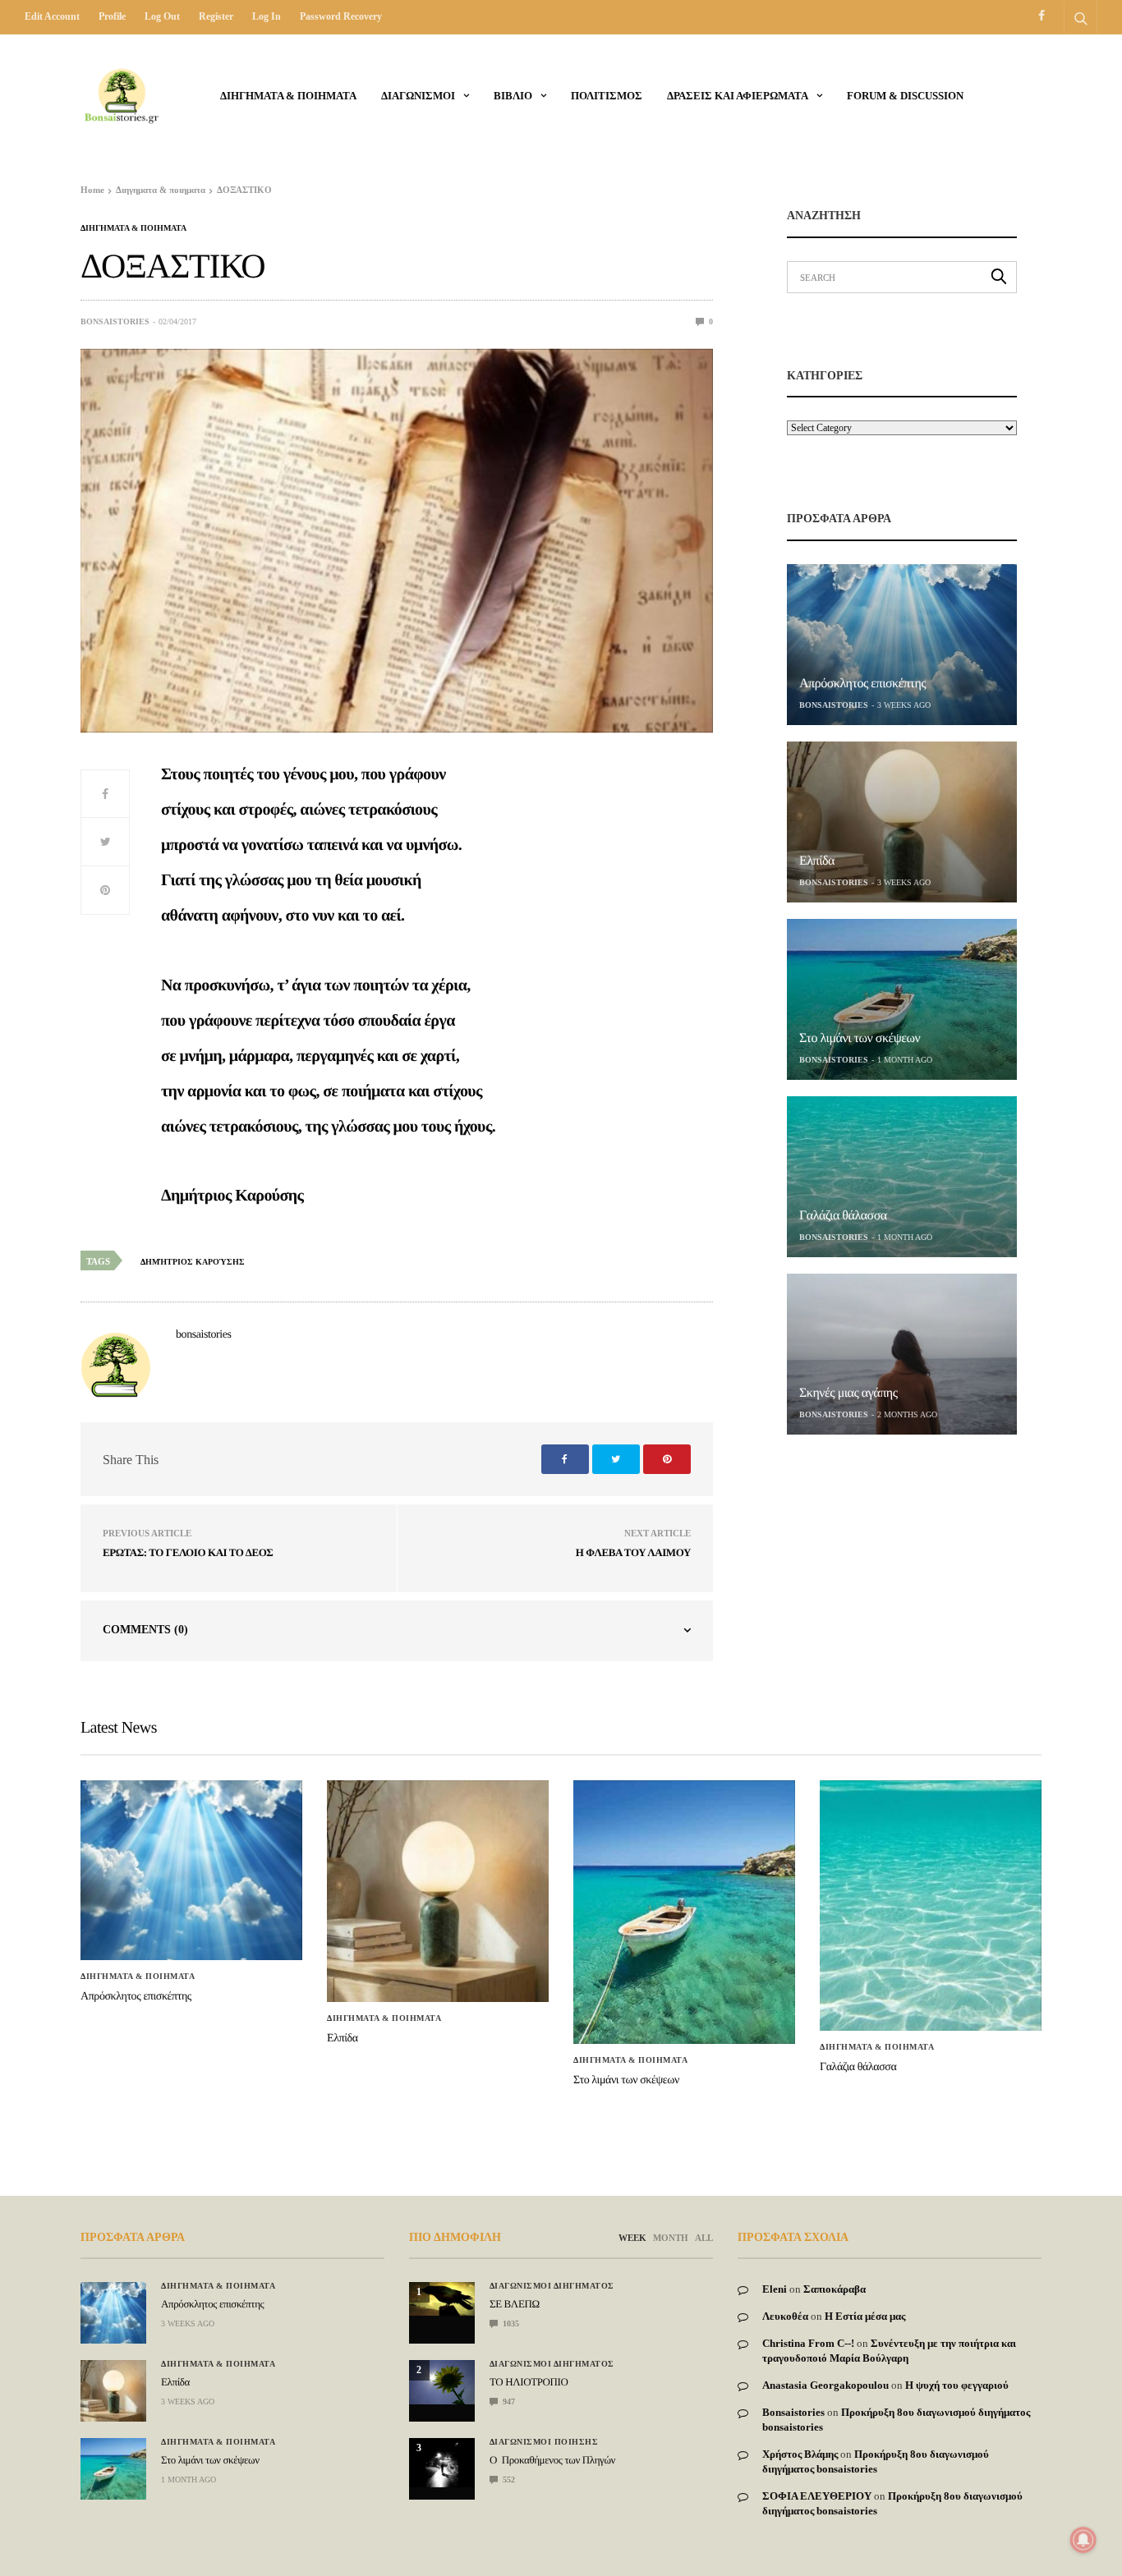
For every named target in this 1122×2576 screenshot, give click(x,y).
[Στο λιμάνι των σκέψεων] (902, 999)
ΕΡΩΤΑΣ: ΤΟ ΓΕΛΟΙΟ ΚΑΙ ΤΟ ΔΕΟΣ (188, 1552)
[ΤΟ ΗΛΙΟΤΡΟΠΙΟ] (442, 2382)
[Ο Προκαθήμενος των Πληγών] (442, 2463)
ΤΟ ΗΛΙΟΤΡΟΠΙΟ (529, 2382)
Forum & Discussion (905, 96)
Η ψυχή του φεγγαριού (957, 2385)
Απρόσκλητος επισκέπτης (862, 684)
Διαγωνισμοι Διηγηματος (552, 2286)
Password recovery (341, 16)
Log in (267, 16)
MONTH (671, 2238)
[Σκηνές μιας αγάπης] (902, 1354)
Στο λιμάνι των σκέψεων (860, 1038)
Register (216, 16)
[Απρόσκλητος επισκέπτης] (902, 645)
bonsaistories (115, 321)
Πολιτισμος (607, 96)
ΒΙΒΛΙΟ (513, 96)
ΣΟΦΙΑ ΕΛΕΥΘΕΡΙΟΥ (817, 2496)
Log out (162, 16)
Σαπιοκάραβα (835, 2289)
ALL (704, 2238)
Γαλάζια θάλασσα (843, 1216)
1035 (510, 2323)
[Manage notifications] (1083, 2540)
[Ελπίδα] (902, 822)
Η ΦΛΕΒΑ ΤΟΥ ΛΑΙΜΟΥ (633, 1552)
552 (508, 2480)
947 (508, 2402)
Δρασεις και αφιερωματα (738, 96)
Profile (112, 16)
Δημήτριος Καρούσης (193, 1262)
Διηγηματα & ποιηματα (288, 96)
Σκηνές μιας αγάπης (848, 1393)
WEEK (632, 2238)
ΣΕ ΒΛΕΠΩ (515, 2304)
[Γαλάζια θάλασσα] (902, 1177)
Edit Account (52, 16)
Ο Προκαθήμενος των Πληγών (552, 2460)
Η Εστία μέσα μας (865, 2316)
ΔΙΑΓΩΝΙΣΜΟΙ (418, 96)
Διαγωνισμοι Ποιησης (544, 2442)
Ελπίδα (817, 861)
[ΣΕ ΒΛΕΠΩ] (442, 2299)
